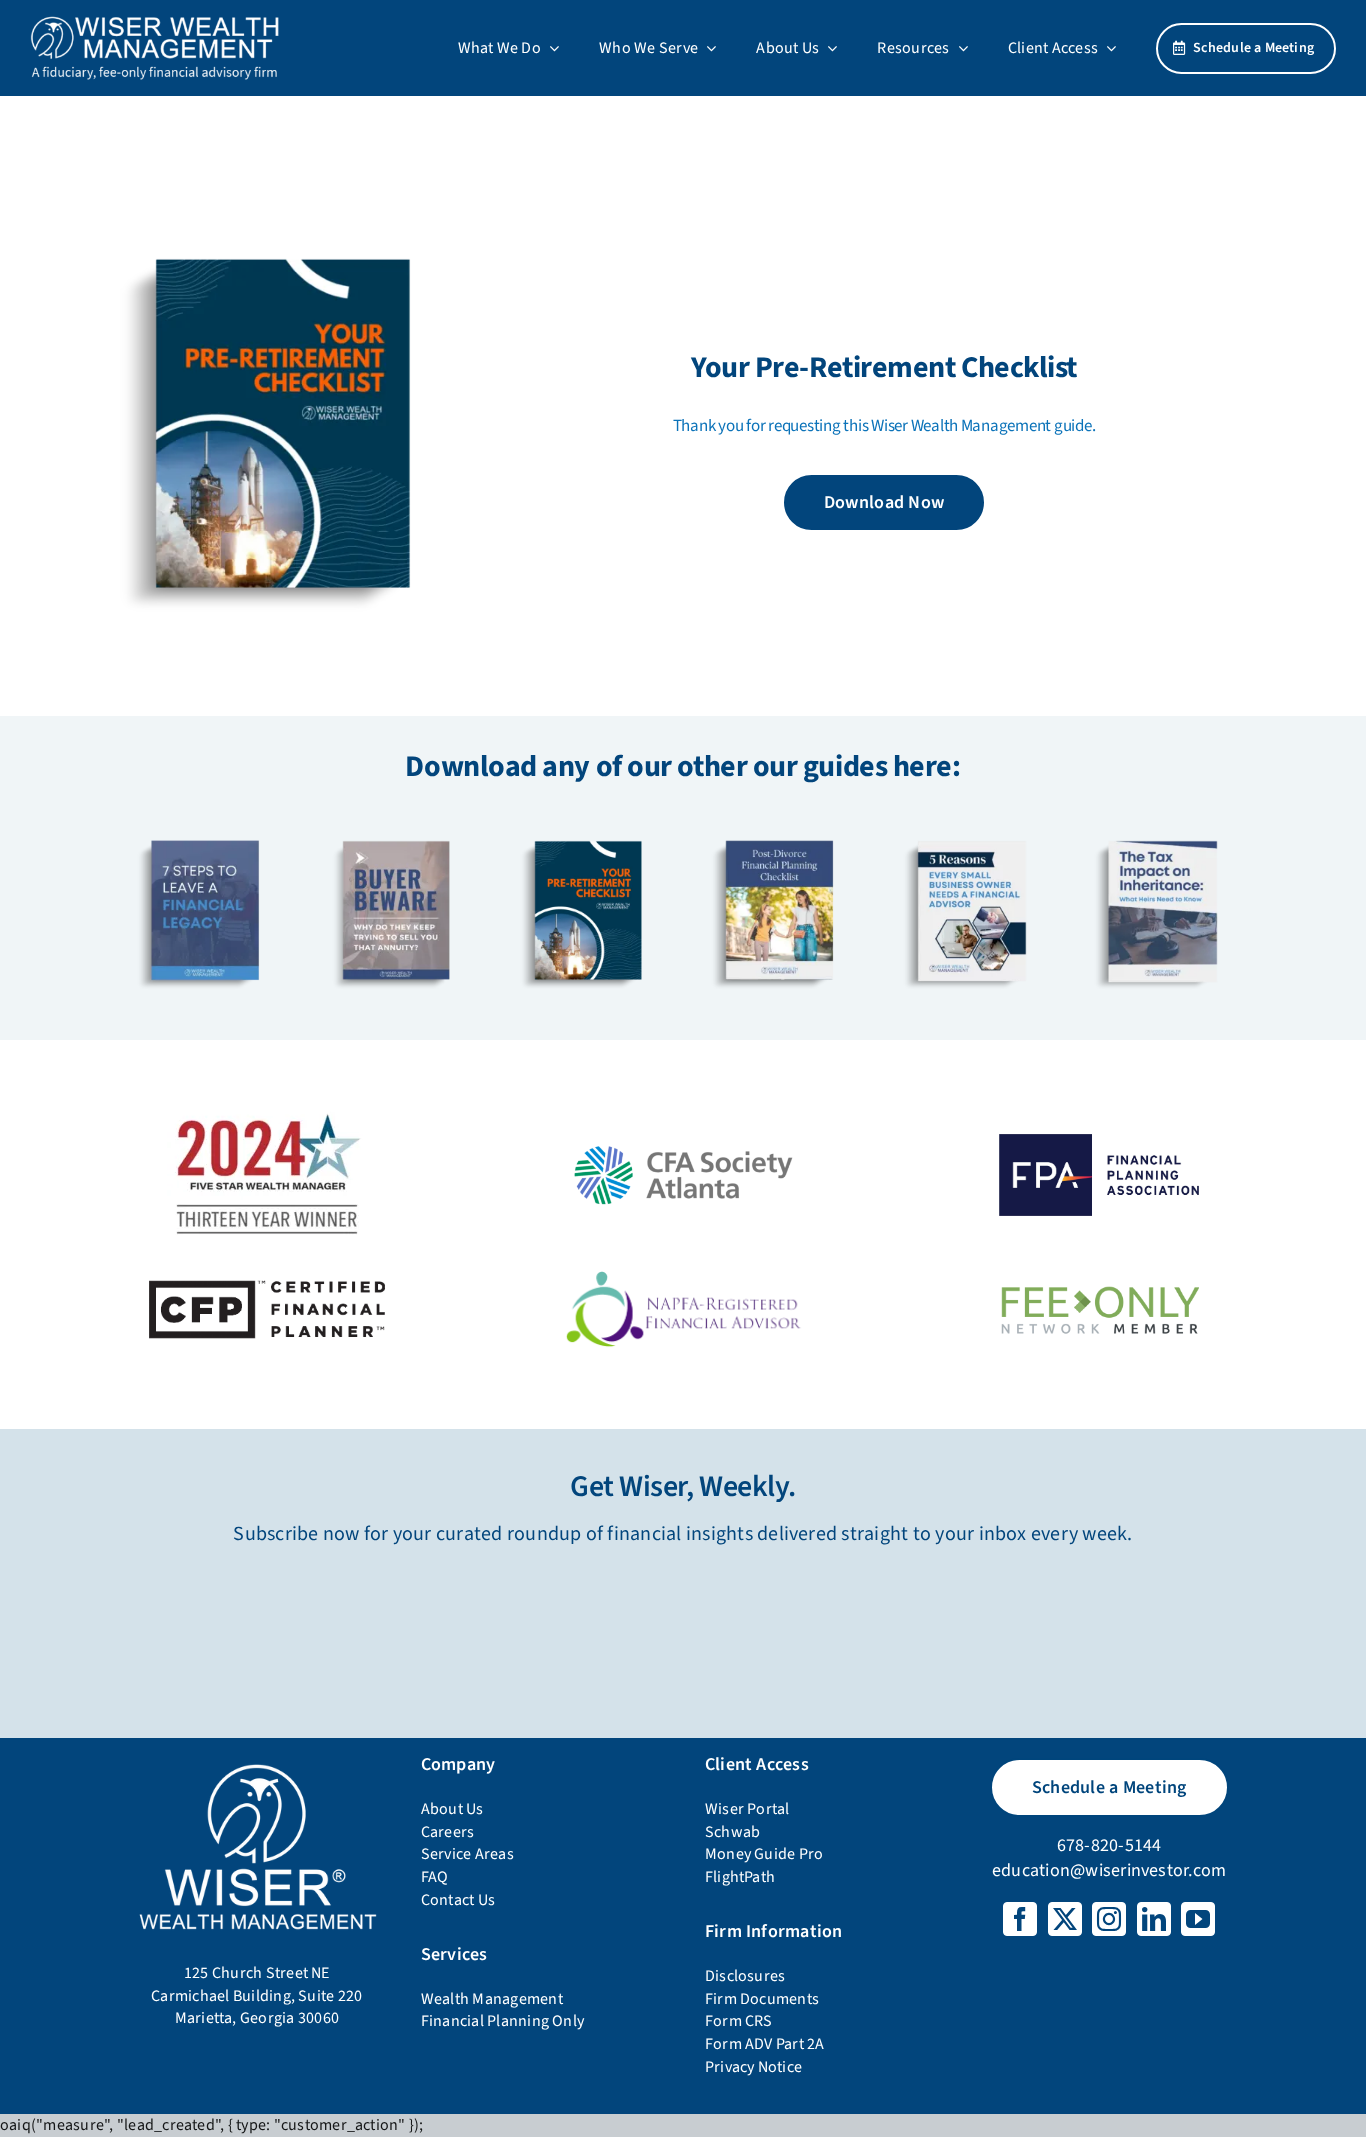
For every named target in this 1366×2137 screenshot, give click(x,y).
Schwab (732, 1832)
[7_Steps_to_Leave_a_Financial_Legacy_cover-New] (204, 831)
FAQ (435, 1877)
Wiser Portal (747, 1809)
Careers (448, 1832)
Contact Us (458, 1900)
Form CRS (739, 2021)
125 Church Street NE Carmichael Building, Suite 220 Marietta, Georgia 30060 (256, 1995)
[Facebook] (1020, 1919)
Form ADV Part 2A (765, 2044)
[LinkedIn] (1154, 1919)
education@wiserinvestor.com (1109, 1870)
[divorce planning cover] (778, 831)
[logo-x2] (155, 23)
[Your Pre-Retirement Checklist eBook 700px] (281, 224)
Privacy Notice (753, 2067)
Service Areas (467, 1854)
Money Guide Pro (764, 1854)
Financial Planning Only (503, 2021)
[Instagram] (1109, 1919)
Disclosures (745, 1976)
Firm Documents (762, 1999)
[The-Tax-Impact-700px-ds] (1161, 831)
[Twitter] (1065, 1919)
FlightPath (740, 1877)
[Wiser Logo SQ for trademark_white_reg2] (257, 1766)
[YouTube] (1198, 1919)
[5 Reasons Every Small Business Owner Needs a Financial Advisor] (970, 831)
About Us (452, 1809)
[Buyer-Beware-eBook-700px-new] (395, 831)
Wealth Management (492, 1999)
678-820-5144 (1109, 1845)
